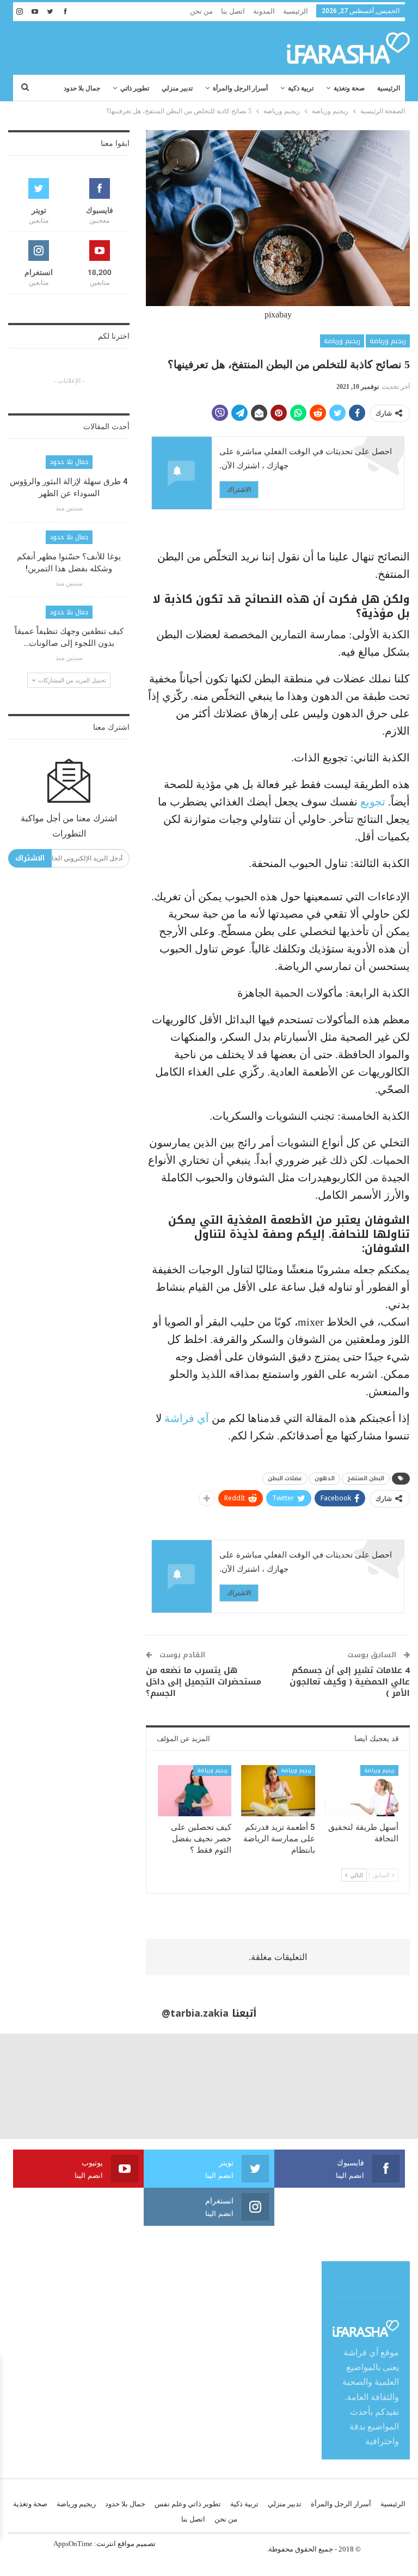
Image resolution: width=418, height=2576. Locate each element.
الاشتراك (239, 489)
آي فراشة (187, 1418)
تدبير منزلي (177, 88)
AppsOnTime (73, 2544)
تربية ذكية (301, 88)
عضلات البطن (285, 1478)
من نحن (201, 11)
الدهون (325, 1478)
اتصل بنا (233, 11)
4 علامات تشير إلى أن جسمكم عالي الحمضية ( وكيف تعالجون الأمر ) (350, 1682)
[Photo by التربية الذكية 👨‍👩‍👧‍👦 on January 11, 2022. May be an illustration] (366, 2086)
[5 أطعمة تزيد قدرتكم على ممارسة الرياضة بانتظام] (278, 1791)
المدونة (264, 11)
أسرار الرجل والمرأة (240, 88)
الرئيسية (296, 11)
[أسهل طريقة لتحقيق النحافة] (362, 1791)
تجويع (371, 802)
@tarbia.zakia (195, 2013)
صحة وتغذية (349, 88)
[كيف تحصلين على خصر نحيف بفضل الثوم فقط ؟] (195, 1791)
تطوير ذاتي (135, 88)
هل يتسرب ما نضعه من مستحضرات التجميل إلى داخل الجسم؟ (204, 1682)
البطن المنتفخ (366, 1478)
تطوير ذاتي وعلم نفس (188, 2504)
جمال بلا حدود (82, 88)
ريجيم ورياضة (388, 341)
